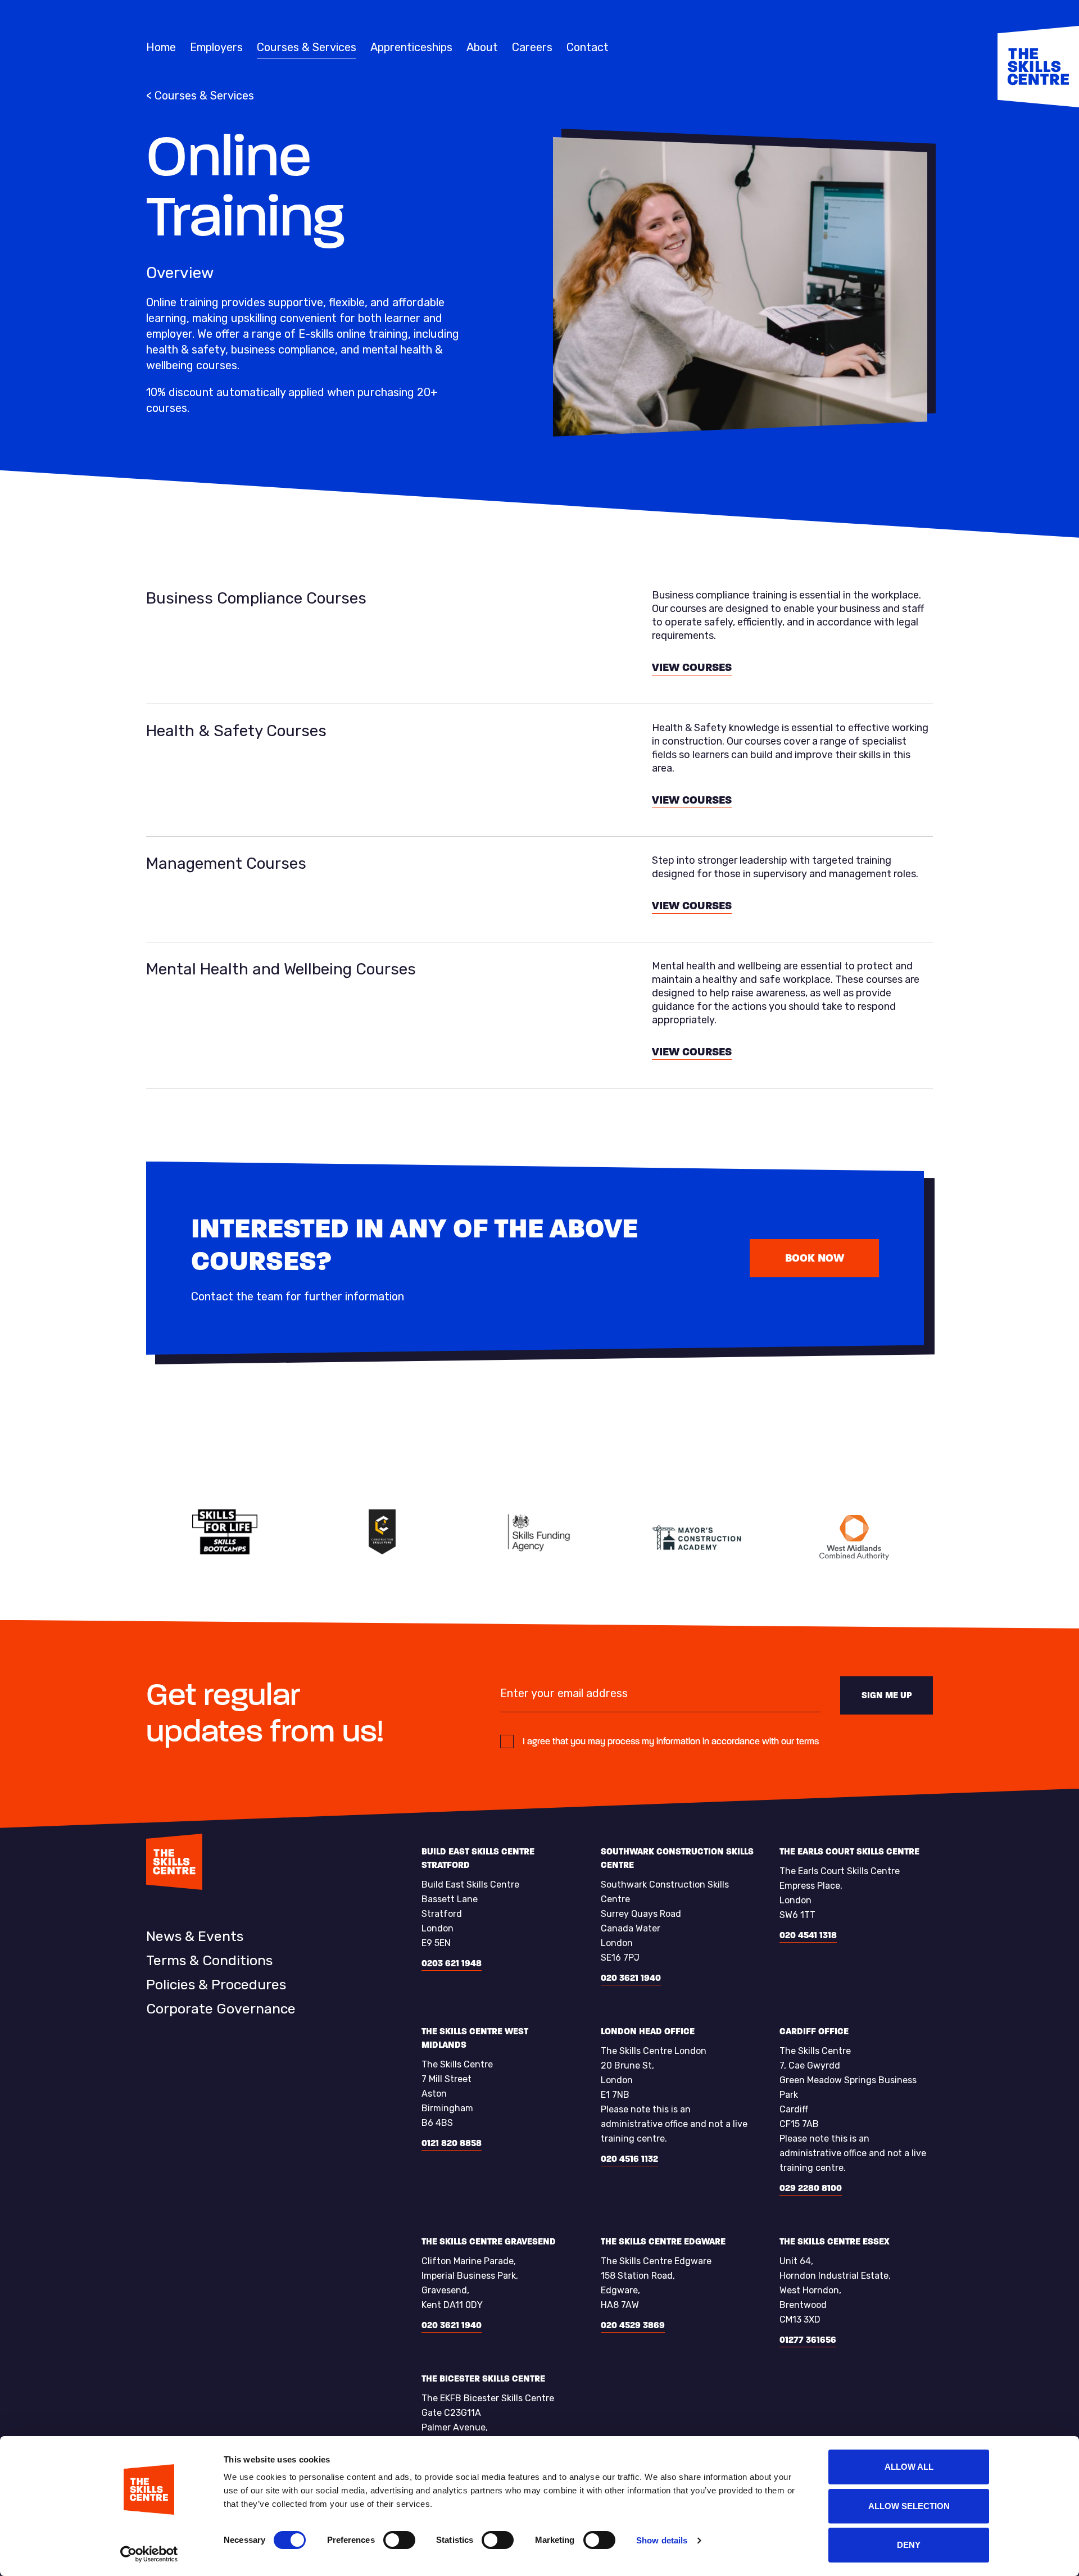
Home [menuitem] (161, 47)
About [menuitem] (482, 47)
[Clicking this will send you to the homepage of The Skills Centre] (1038, 67)
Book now (815, 1258)
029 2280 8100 (811, 2188)
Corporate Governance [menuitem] (221, 2009)
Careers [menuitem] (532, 47)
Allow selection (909, 2506)
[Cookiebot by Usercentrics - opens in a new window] (149, 2554)
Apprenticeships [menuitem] (411, 47)
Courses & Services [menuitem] (307, 47)
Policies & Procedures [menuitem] (216, 1985)
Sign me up (887, 1695)
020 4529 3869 (633, 2325)
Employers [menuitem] (216, 47)
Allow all (909, 2467)
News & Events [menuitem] (195, 1936)
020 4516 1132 (629, 2159)
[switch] (399, 2540)
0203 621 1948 (452, 1963)
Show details (662, 2540)
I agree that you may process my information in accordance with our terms (671, 1741)
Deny (909, 2545)
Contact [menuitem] (588, 47)
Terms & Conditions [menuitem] (209, 1960)
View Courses (692, 667)
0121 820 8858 (452, 2143)
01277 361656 (808, 2340)
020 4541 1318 (808, 1935)
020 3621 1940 (631, 1978)
